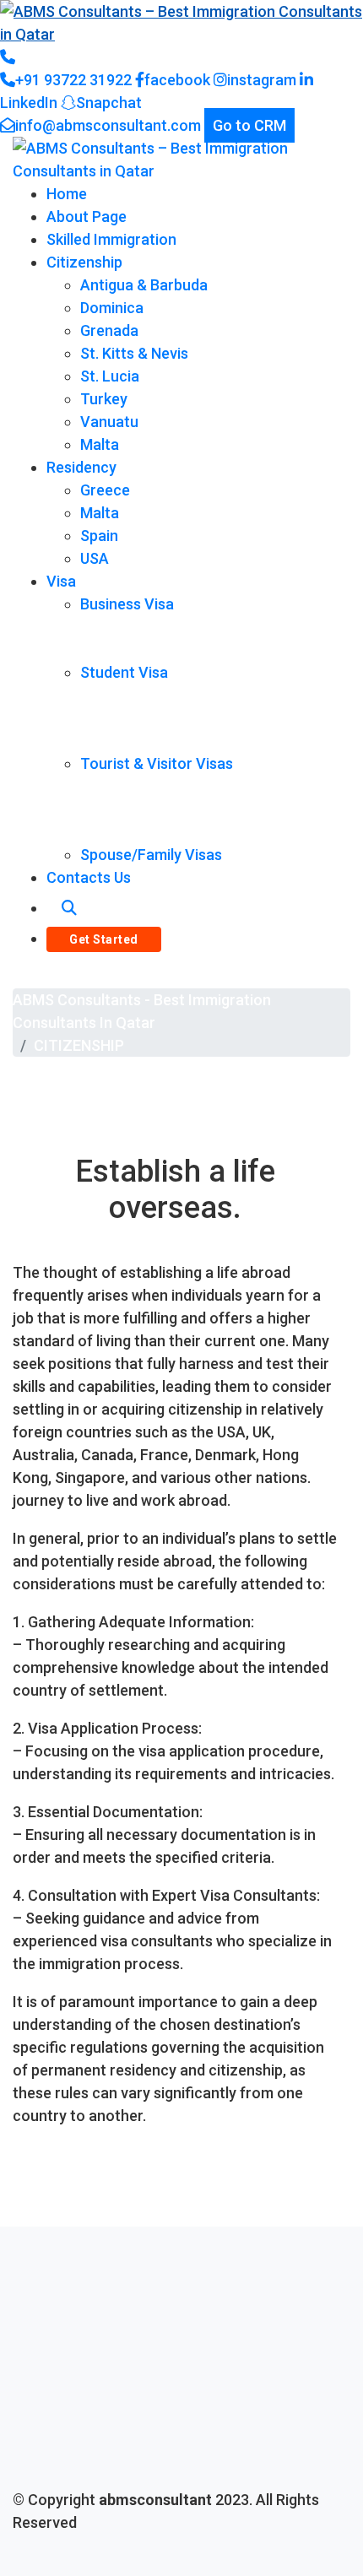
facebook (177, 80)
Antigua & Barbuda (144, 285)
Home (67, 194)
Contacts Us (89, 877)
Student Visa (124, 672)
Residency (81, 467)
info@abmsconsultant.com (108, 125)
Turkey (104, 399)
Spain (99, 536)
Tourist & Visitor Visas (157, 763)
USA (95, 558)
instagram (262, 80)
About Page (87, 216)
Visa (61, 581)
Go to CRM (249, 125)
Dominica (112, 308)
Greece (105, 490)
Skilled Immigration (111, 239)
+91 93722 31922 (73, 80)
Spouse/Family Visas (151, 855)
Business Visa (127, 604)
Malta (100, 444)
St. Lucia (110, 376)
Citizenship (84, 262)
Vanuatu (109, 422)
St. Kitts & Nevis (134, 353)
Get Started (104, 939)
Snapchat (109, 103)
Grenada (109, 330)
